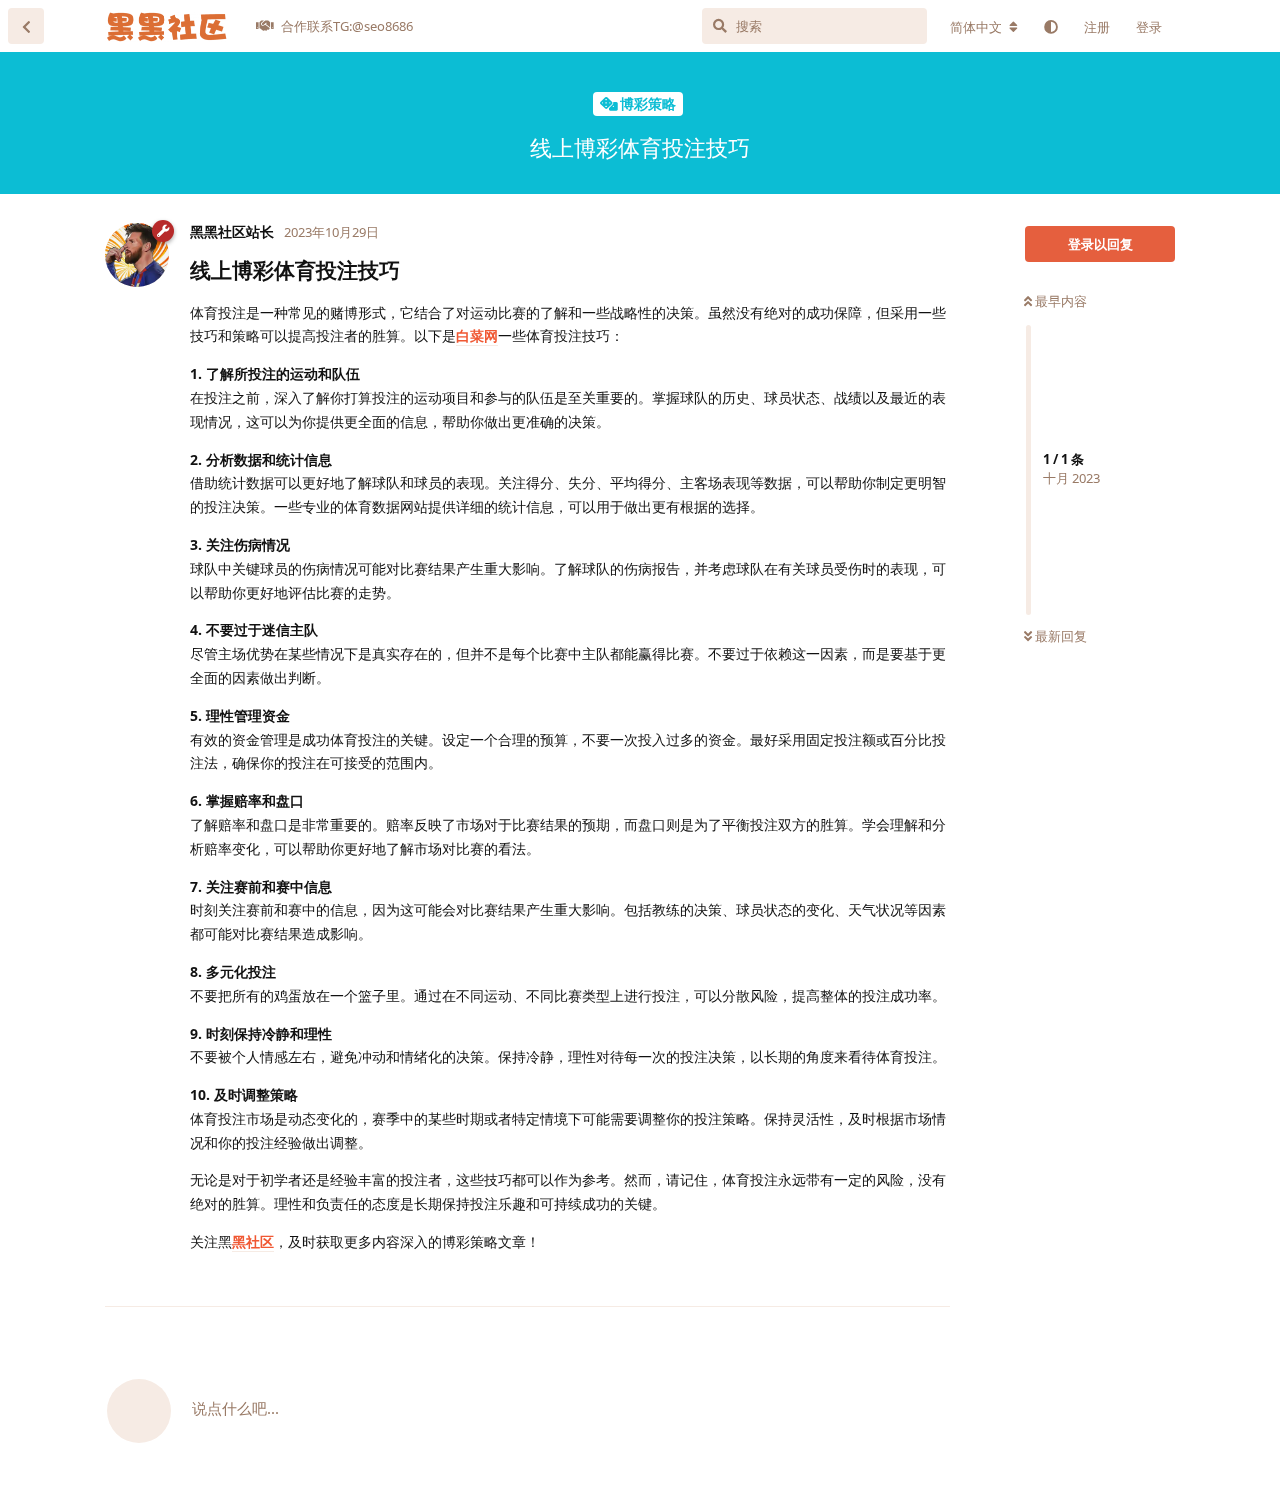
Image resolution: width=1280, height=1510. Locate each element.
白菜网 (477, 335)
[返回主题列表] (26, 26)
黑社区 (253, 1241)
